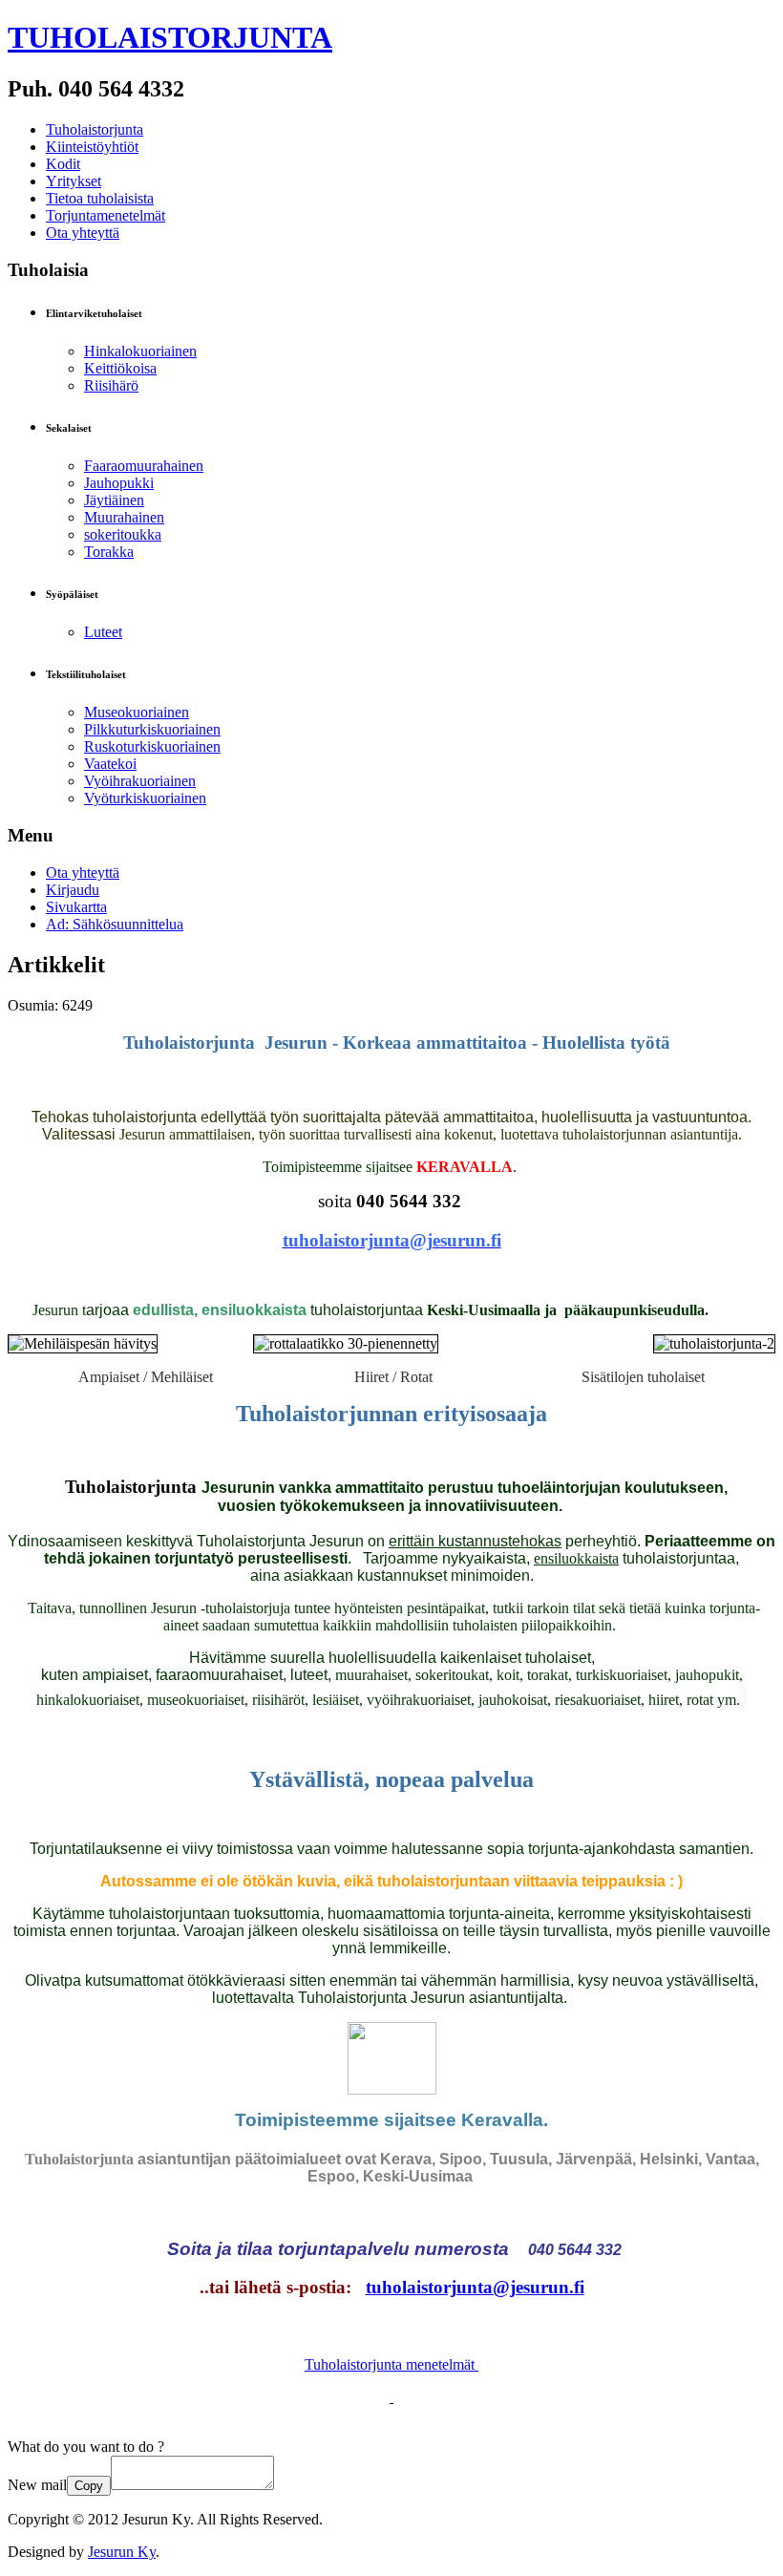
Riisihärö (111, 385)
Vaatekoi (110, 764)
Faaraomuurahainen (144, 466)
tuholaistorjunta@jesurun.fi (475, 2287)
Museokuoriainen (137, 712)
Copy (89, 2486)
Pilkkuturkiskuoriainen (152, 729)
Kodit (63, 164)
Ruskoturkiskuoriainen (152, 746)
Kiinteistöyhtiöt (92, 147)
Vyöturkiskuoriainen (145, 798)
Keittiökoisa (120, 368)
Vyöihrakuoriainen (140, 781)
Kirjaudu (73, 890)
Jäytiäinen (114, 500)
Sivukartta (76, 907)
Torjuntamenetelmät (106, 215)
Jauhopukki (119, 483)
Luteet (103, 632)
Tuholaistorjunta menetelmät (391, 2364)
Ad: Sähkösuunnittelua (115, 924)
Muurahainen (124, 517)
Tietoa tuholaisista (100, 198)
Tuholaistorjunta (95, 129)
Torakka (109, 552)
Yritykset (74, 181)
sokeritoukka (123, 534)
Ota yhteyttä (83, 233)
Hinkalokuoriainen (140, 351)
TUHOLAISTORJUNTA (170, 37)
